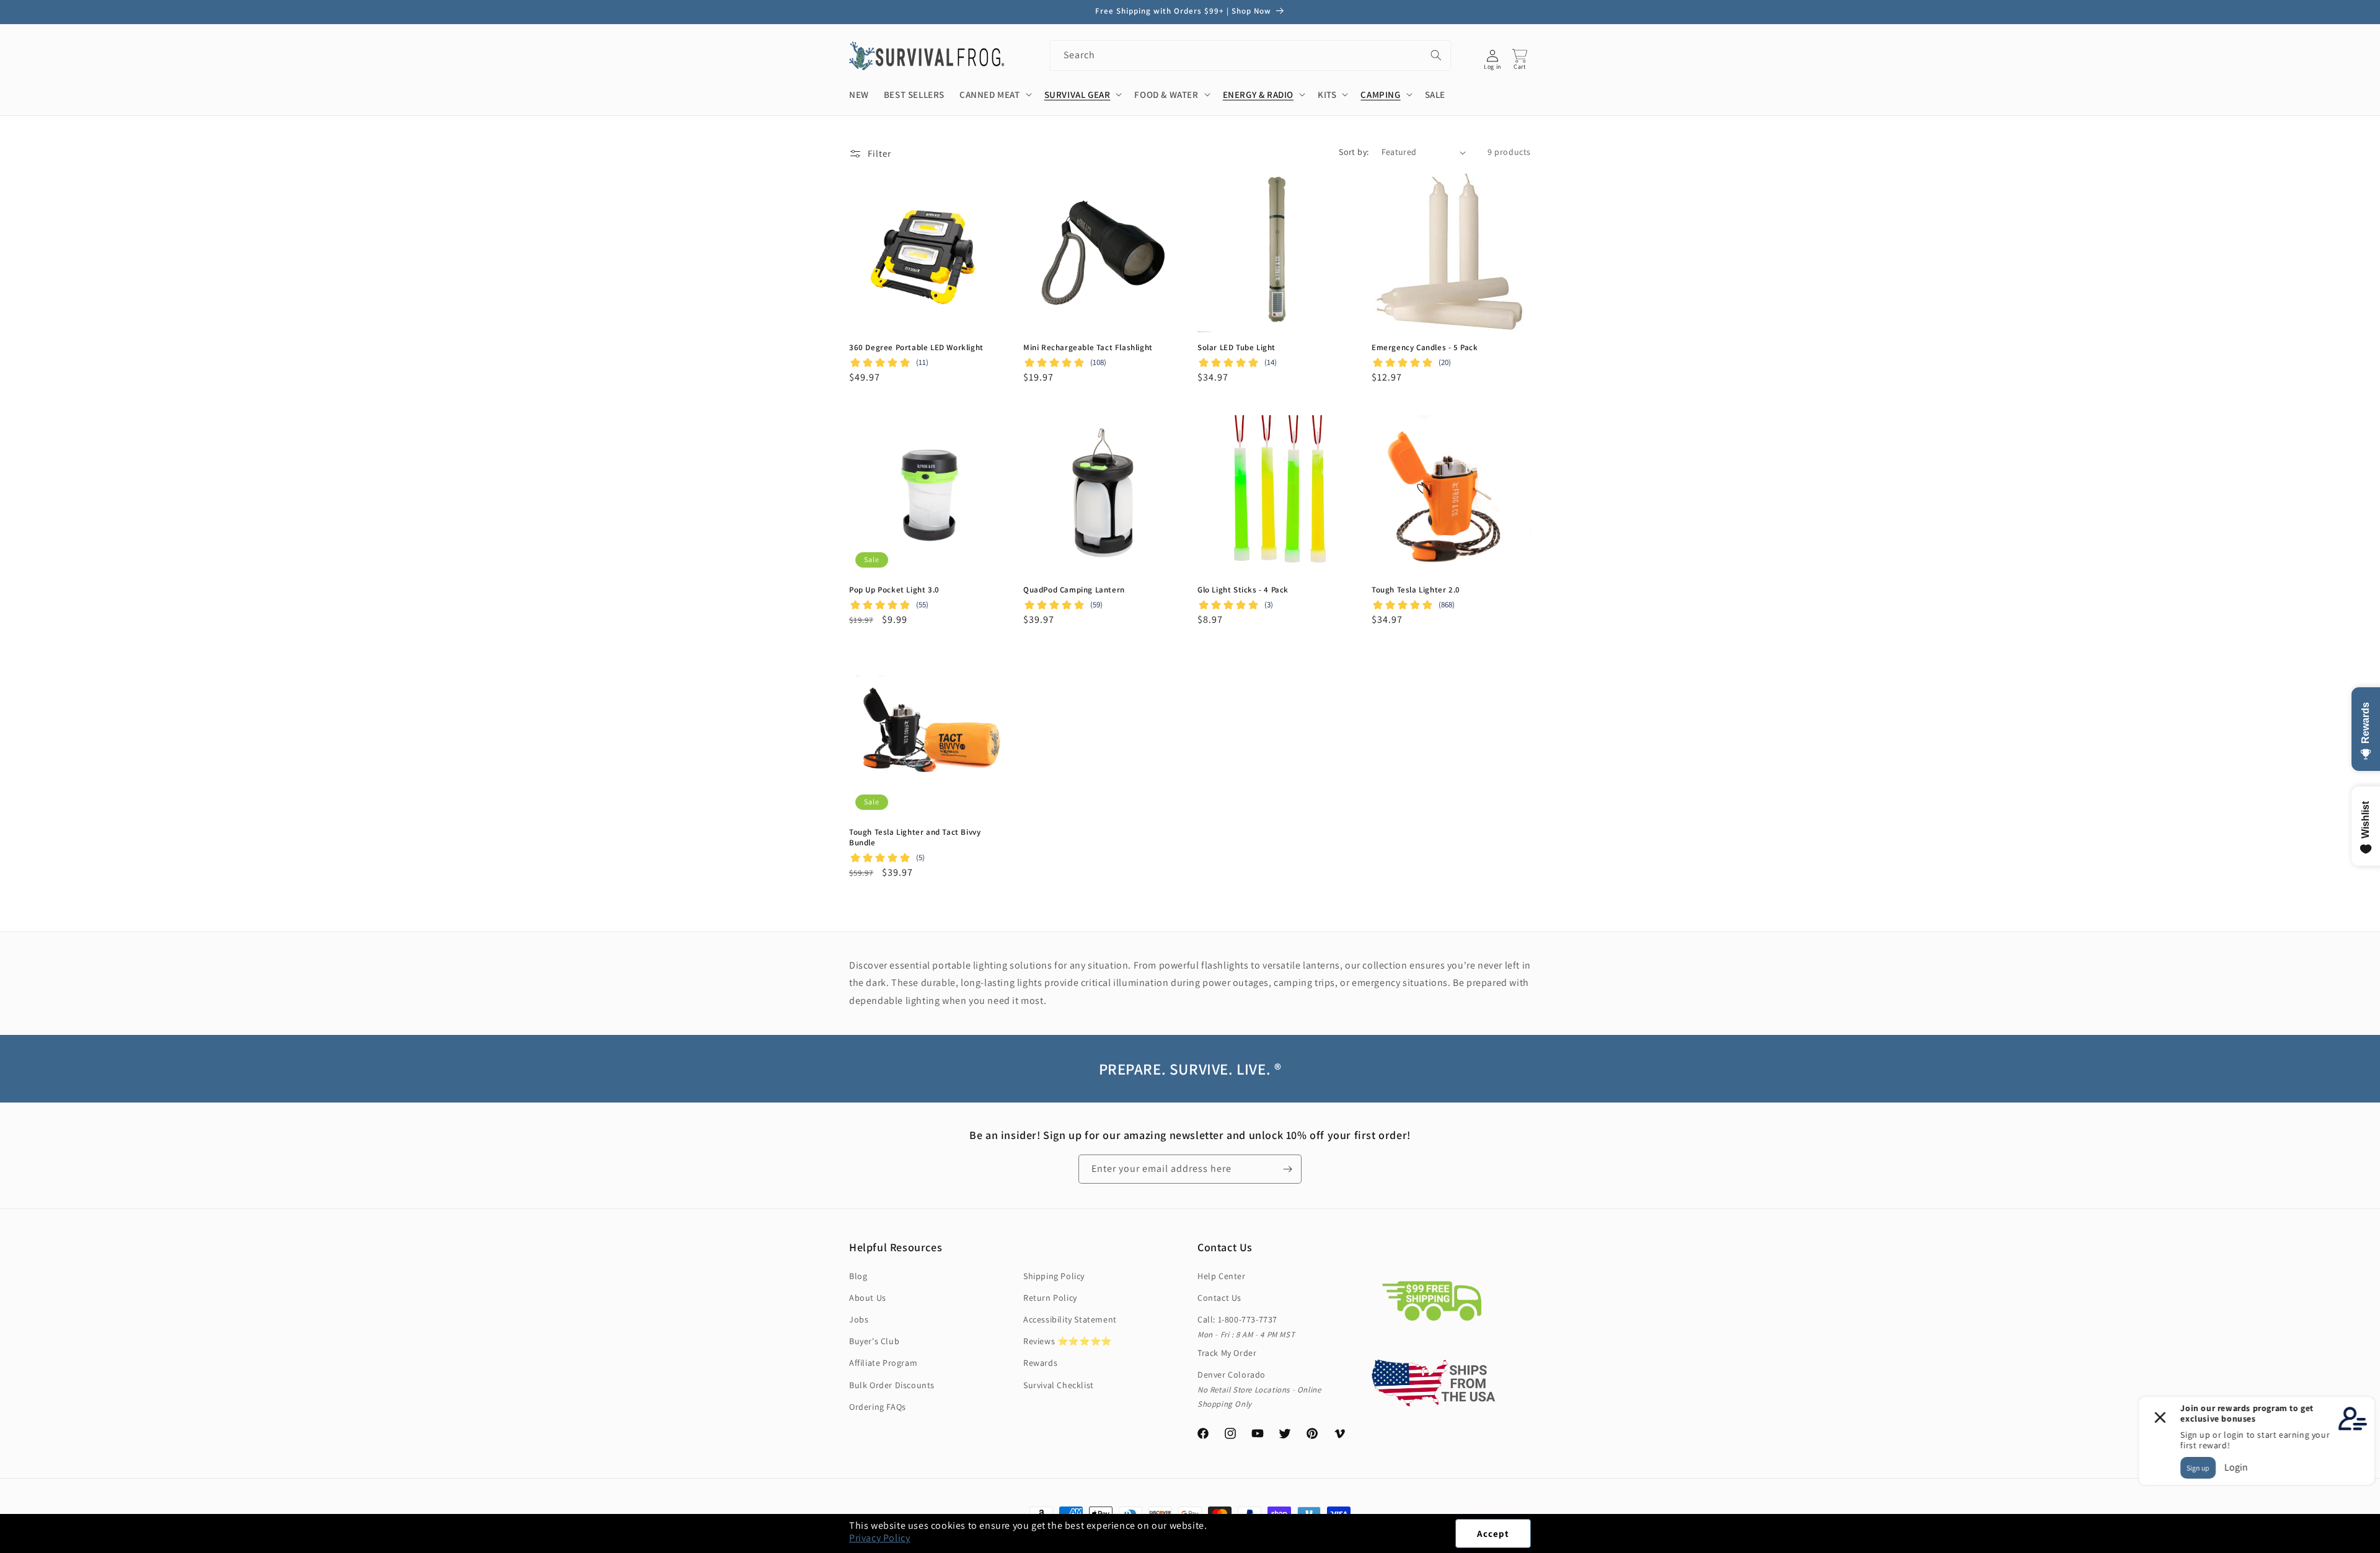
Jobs (859, 1319)
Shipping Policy (1054, 1276)
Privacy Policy (879, 1538)
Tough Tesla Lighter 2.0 (1416, 590)
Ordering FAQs (878, 1407)
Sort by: (1354, 152)
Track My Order (1227, 1353)
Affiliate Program (883, 1363)
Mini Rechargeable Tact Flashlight (1088, 348)
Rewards (1040, 1363)
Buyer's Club (874, 1341)
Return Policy (1050, 1298)
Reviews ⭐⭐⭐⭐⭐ (1068, 1341)
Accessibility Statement (1070, 1319)
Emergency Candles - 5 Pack (1425, 348)
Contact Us (1219, 1298)
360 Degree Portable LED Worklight (916, 348)
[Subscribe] (1287, 1169)
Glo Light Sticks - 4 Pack (1243, 590)
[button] (2379, 1546)
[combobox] (1250, 55)
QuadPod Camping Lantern (1074, 590)
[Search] (1436, 55)
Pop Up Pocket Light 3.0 (894, 590)
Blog (858, 1276)
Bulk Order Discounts (892, 1385)
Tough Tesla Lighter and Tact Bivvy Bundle (915, 838)
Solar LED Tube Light (1236, 348)
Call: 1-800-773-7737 (1237, 1319)
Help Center (1222, 1276)
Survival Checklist (1059, 1385)
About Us (868, 1298)
